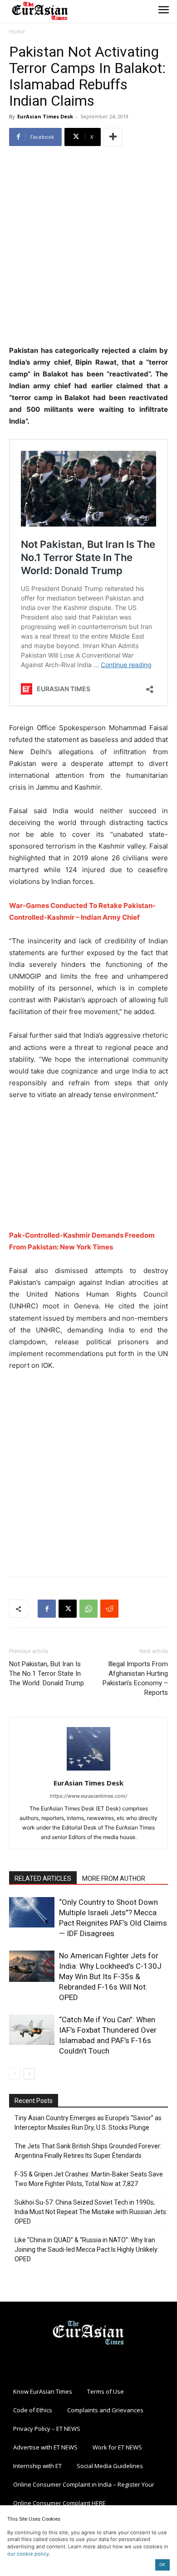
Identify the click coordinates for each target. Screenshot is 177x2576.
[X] (68, 1609)
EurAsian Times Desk (45, 116)
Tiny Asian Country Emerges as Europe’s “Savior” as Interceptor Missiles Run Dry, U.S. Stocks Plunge (88, 2123)
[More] (113, 137)
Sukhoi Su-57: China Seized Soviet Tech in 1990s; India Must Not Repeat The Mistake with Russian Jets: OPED (91, 2212)
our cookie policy (28, 2554)
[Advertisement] (88, 247)
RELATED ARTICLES (43, 1878)
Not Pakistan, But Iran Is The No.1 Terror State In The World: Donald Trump (47, 1673)
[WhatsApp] (88, 1609)
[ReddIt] (109, 1609)
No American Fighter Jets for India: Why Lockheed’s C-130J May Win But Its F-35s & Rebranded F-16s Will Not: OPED (110, 1976)
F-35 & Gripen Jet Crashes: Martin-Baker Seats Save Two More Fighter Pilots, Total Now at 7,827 (89, 2179)
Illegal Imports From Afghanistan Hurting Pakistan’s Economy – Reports (135, 1678)
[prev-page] (15, 2074)
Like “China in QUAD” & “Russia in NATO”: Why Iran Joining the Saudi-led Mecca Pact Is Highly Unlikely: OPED (87, 2249)
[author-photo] (88, 1770)
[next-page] (29, 2074)
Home (17, 32)
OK (162, 2564)
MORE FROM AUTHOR (114, 1878)
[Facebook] (47, 1609)
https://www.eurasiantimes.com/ (88, 1796)
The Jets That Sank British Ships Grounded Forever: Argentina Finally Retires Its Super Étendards (88, 2151)
